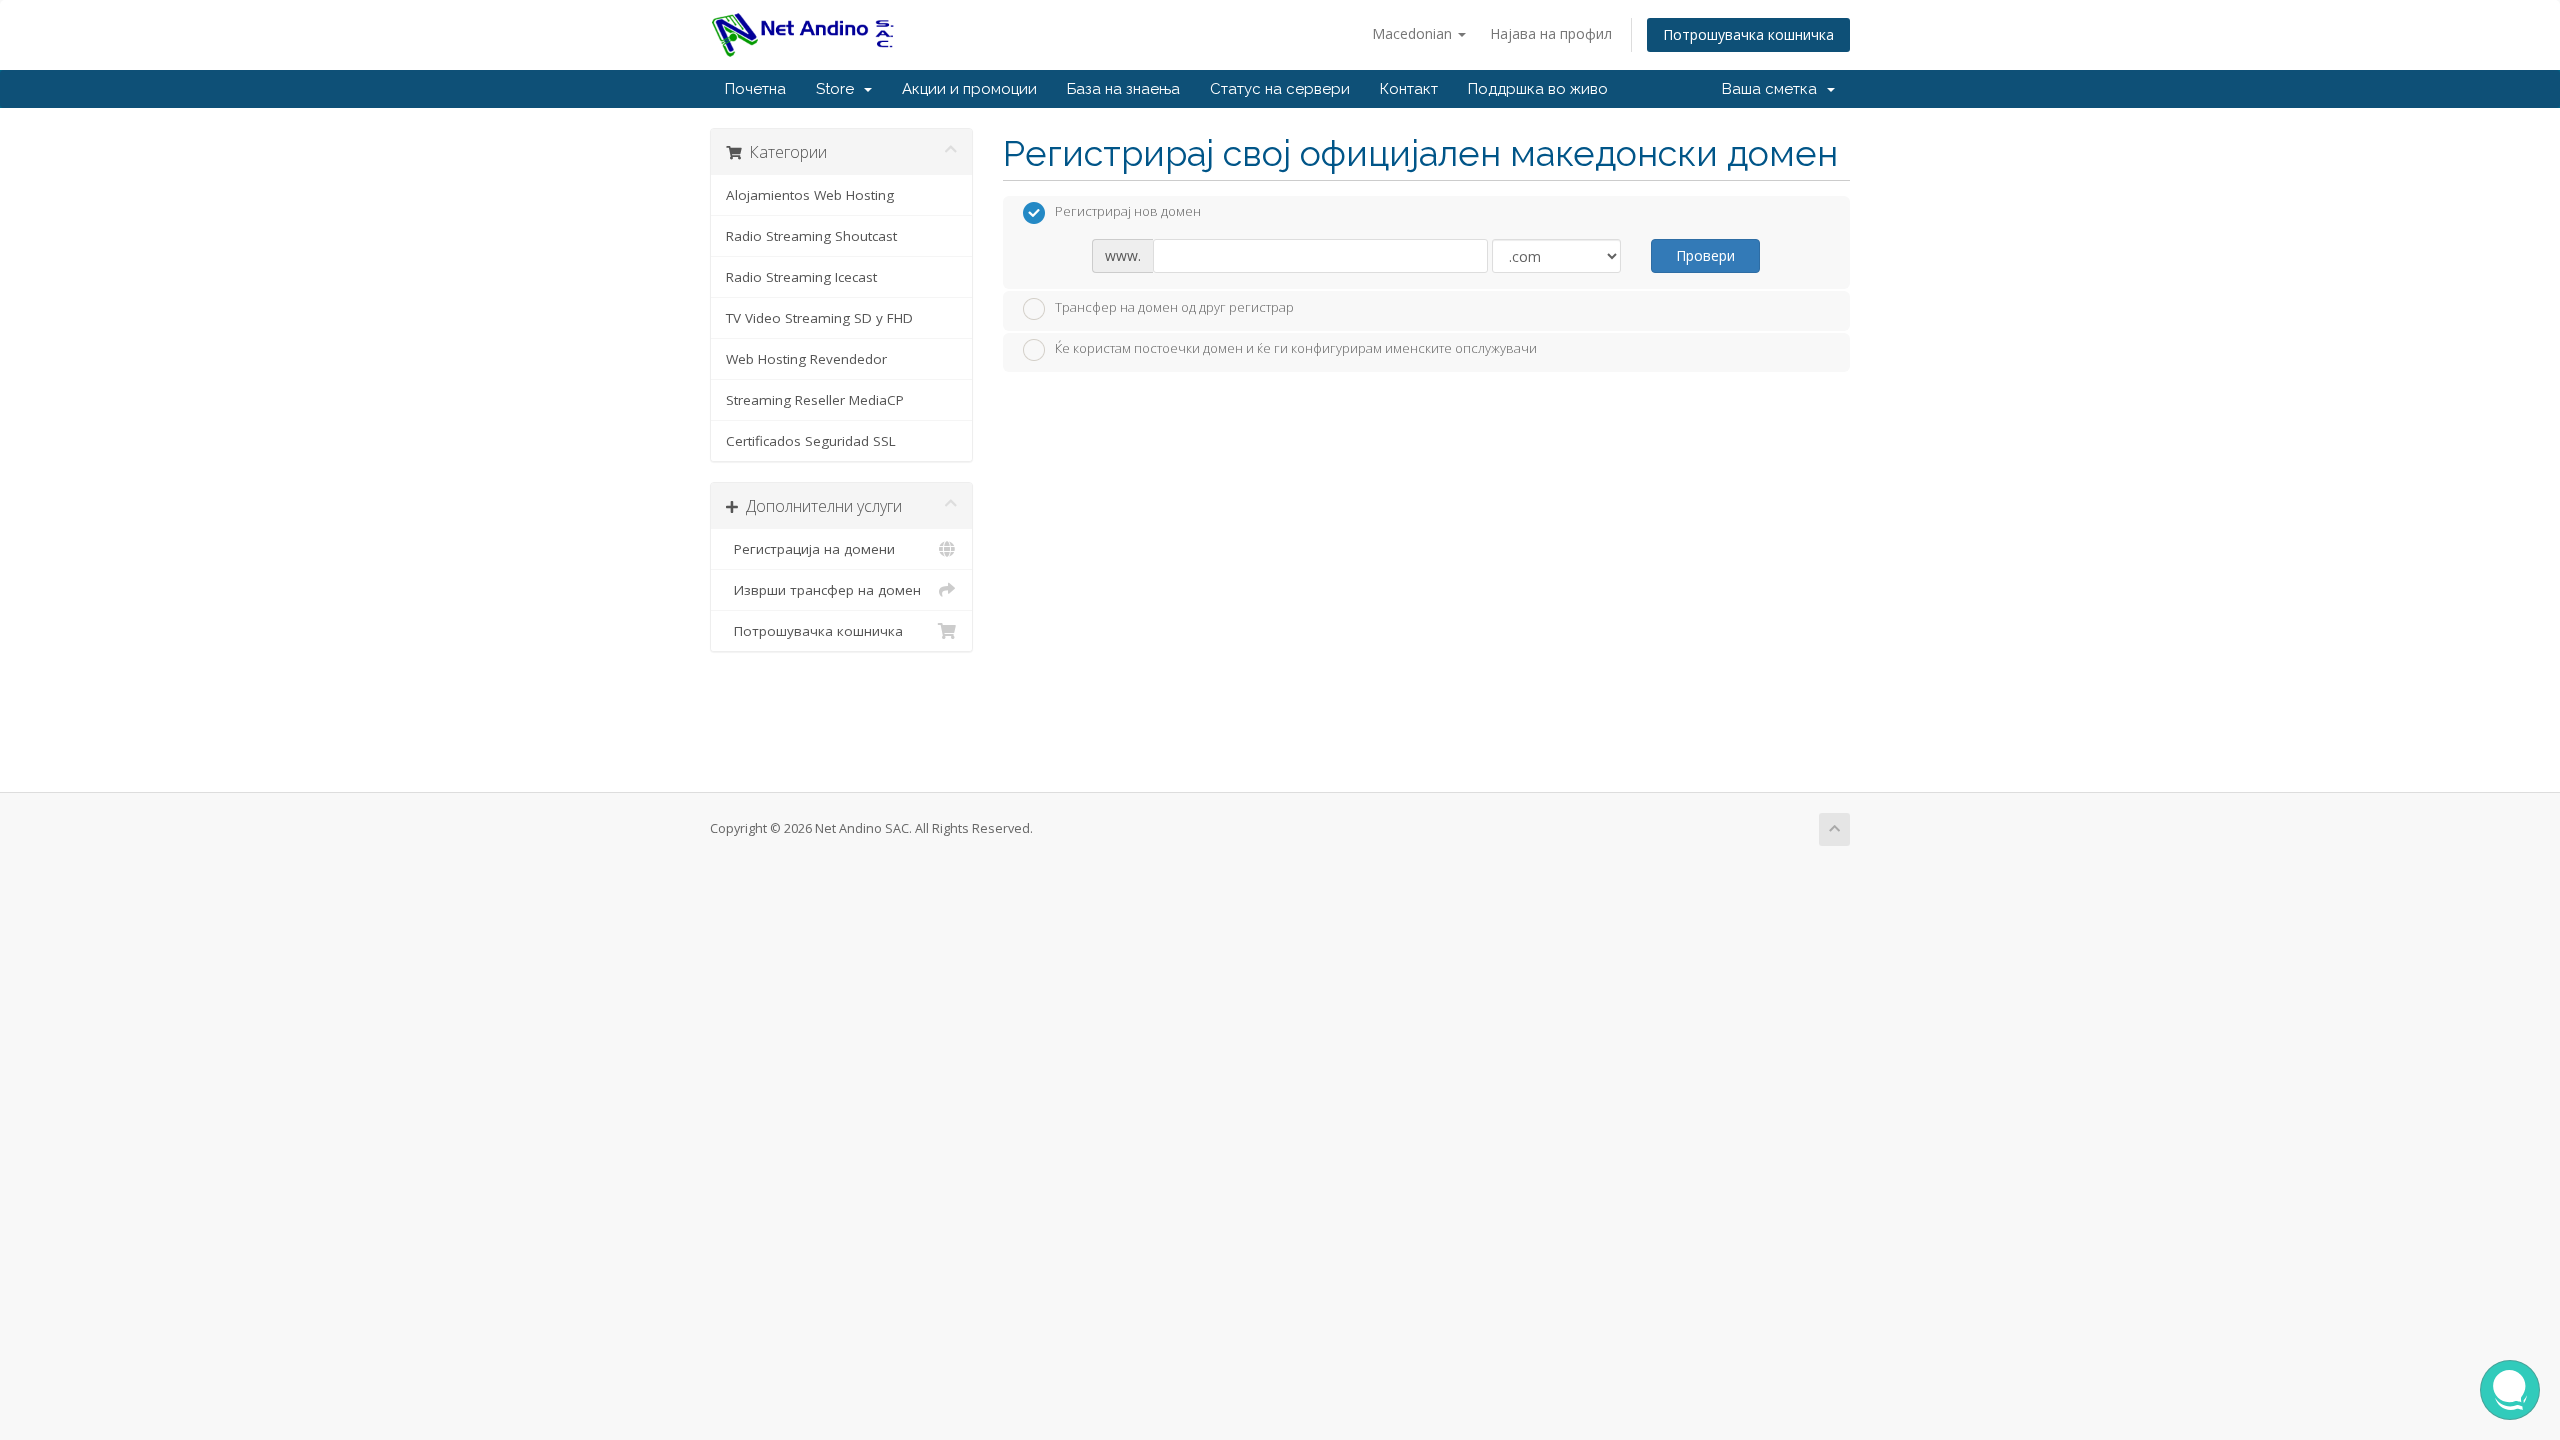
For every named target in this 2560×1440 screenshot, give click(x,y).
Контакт (1409, 89)
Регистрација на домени (810, 549)
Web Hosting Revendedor (806, 359)
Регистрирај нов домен (1128, 212)
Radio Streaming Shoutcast (811, 236)
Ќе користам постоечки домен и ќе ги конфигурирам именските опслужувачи (1296, 349)
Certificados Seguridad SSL (811, 441)
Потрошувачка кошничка (1748, 34)
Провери (1705, 255)
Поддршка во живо (1538, 89)
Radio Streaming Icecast (801, 277)
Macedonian (1414, 33)
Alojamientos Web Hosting (810, 195)
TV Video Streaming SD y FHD (819, 318)
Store (839, 89)
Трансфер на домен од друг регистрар (1174, 307)
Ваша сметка (1773, 89)
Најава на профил (1551, 33)
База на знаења (1123, 89)
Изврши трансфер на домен (823, 590)
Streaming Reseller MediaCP (815, 400)
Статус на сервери (1280, 89)
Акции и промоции (969, 89)
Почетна (755, 89)
